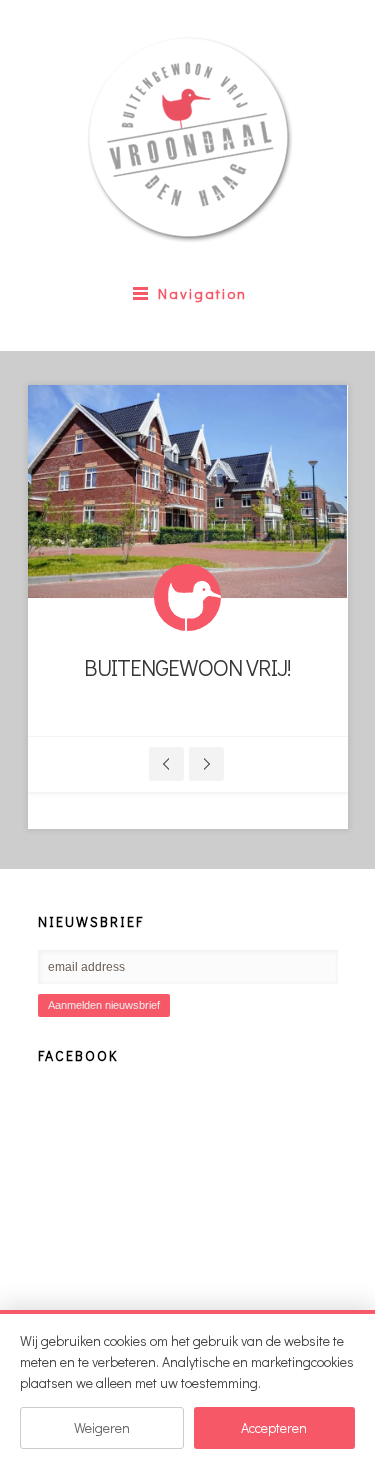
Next (206, 764)
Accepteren (274, 1427)
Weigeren (102, 1427)
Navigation (202, 293)
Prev (166, 764)
